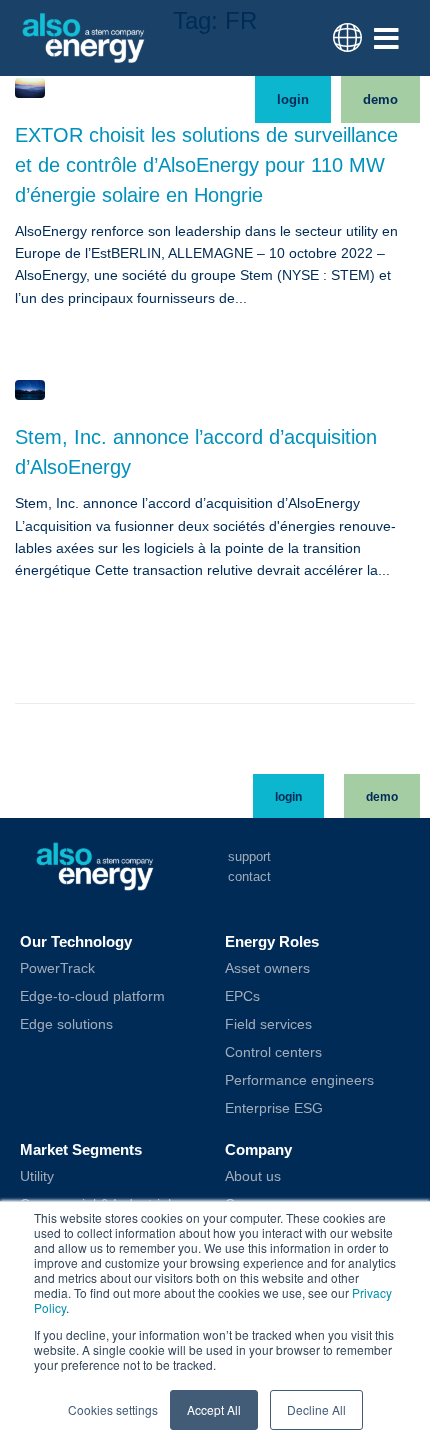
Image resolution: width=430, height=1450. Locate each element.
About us (253, 1176)
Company (258, 1149)
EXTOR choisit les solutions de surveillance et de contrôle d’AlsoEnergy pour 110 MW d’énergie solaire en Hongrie (206, 165)
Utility (37, 1176)
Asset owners (267, 968)
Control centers (273, 1052)
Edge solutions (66, 1024)
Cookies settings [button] (113, 1409)
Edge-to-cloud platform (92, 996)
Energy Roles (272, 941)
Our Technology (76, 941)
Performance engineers (299, 1080)
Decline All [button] (316, 1409)
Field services (268, 1024)
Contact (249, 876)
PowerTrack (57, 968)
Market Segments (81, 1149)
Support (249, 856)
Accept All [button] (214, 1409)
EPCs (242, 996)
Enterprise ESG (274, 1108)
